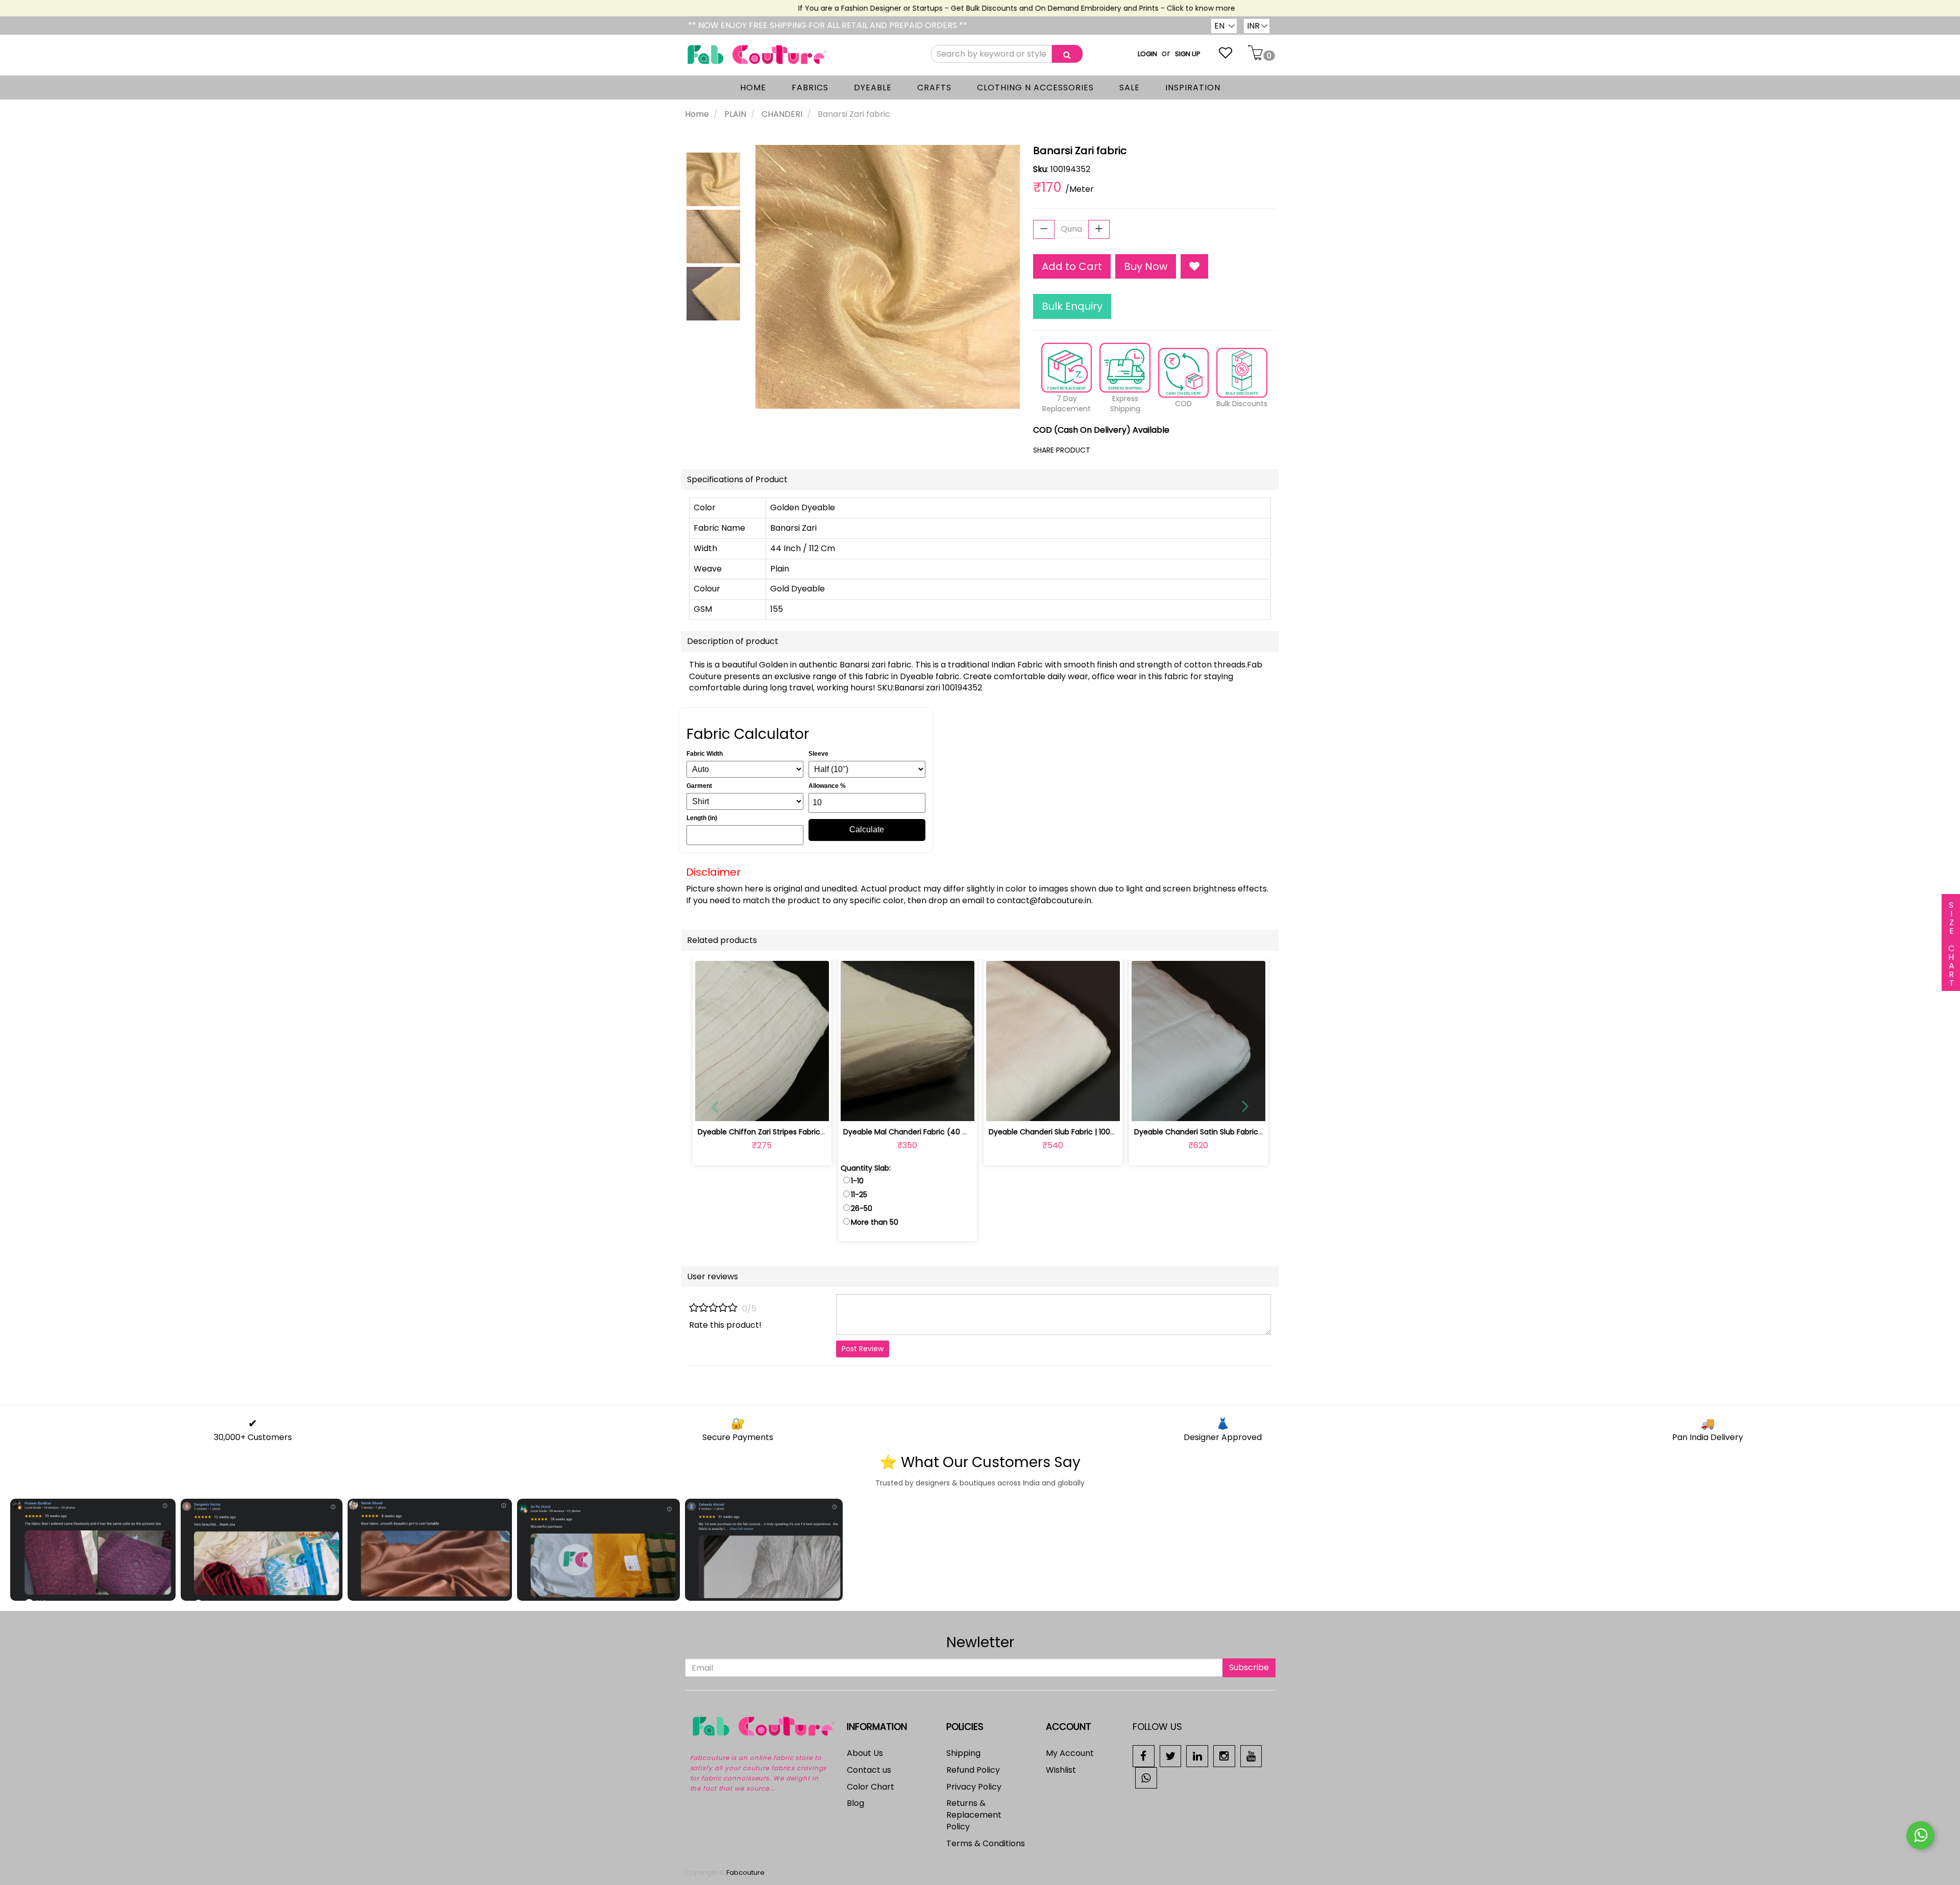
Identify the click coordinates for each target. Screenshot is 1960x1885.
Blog (855, 1803)
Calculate (867, 829)
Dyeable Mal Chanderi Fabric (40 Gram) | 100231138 (934, 1132)
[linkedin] (1197, 1756)
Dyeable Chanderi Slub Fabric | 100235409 (1063, 1132)
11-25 (859, 1195)
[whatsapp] (1146, 1777)
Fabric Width (705, 754)
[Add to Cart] (883, 1108)
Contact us (869, 1770)
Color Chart (871, 1787)
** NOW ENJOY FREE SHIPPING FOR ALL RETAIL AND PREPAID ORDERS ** (828, 25)
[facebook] (1144, 1756)
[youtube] (1251, 1756)
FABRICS (810, 88)
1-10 (857, 1181)
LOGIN (1147, 54)
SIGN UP (1188, 54)
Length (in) (702, 818)
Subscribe (1249, 1667)
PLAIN (735, 114)
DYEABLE (873, 88)
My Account (1070, 1753)
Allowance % (827, 786)
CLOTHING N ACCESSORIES (1035, 88)
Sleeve (818, 754)
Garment (699, 786)
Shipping (963, 1753)
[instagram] (1224, 1756)
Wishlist (1061, 1770)
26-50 (862, 1208)
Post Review (863, 1349)
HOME (753, 88)
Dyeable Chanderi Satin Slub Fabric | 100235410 (1217, 1132)
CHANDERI (782, 114)
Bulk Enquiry (1072, 306)
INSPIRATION (1193, 88)
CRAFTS (934, 88)
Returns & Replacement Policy (974, 1815)
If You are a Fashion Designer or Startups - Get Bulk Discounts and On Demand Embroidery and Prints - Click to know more (973, 8)
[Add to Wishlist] (1194, 267)
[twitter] (1171, 1756)
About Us (865, 1753)
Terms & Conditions (986, 1843)
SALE (1130, 88)
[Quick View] (786, 1108)
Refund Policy (973, 1770)
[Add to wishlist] (762, 1108)
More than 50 (875, 1222)
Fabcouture (745, 1872)
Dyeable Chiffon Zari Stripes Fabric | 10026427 (779, 1132)
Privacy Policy (974, 1787)
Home (697, 114)
